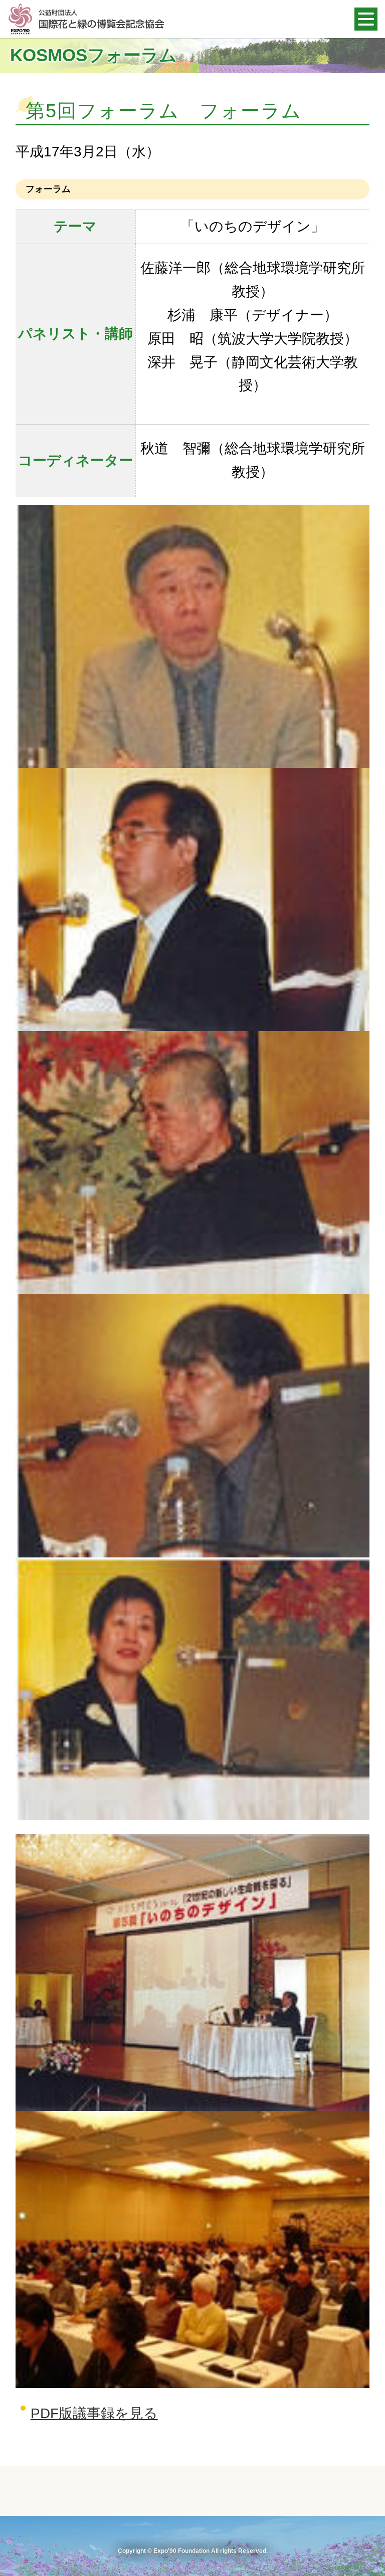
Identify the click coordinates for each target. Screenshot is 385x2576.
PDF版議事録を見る (94, 2413)
